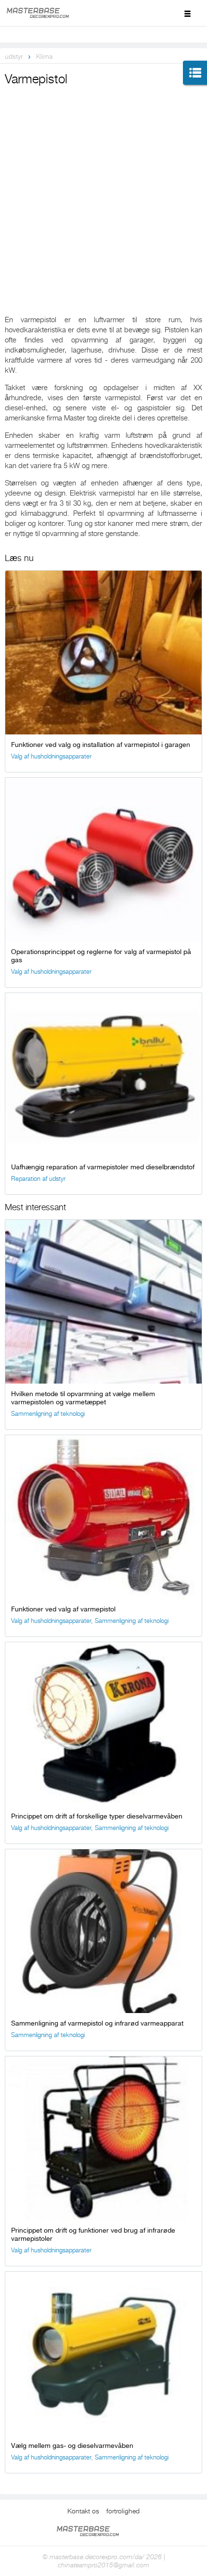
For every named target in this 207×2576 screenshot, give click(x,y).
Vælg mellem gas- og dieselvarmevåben (72, 2445)
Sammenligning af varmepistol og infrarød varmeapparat (97, 2023)
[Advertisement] (103, 197)
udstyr (14, 56)
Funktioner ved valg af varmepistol (63, 1609)
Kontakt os (83, 2511)
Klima (44, 56)
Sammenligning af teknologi (48, 1414)
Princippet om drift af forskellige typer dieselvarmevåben (97, 1816)
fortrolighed (123, 2511)
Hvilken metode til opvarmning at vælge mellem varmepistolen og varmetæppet (83, 1398)
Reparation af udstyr (38, 1179)
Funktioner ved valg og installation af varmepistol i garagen (101, 745)
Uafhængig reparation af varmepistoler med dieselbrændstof (103, 1167)
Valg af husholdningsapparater (51, 756)
